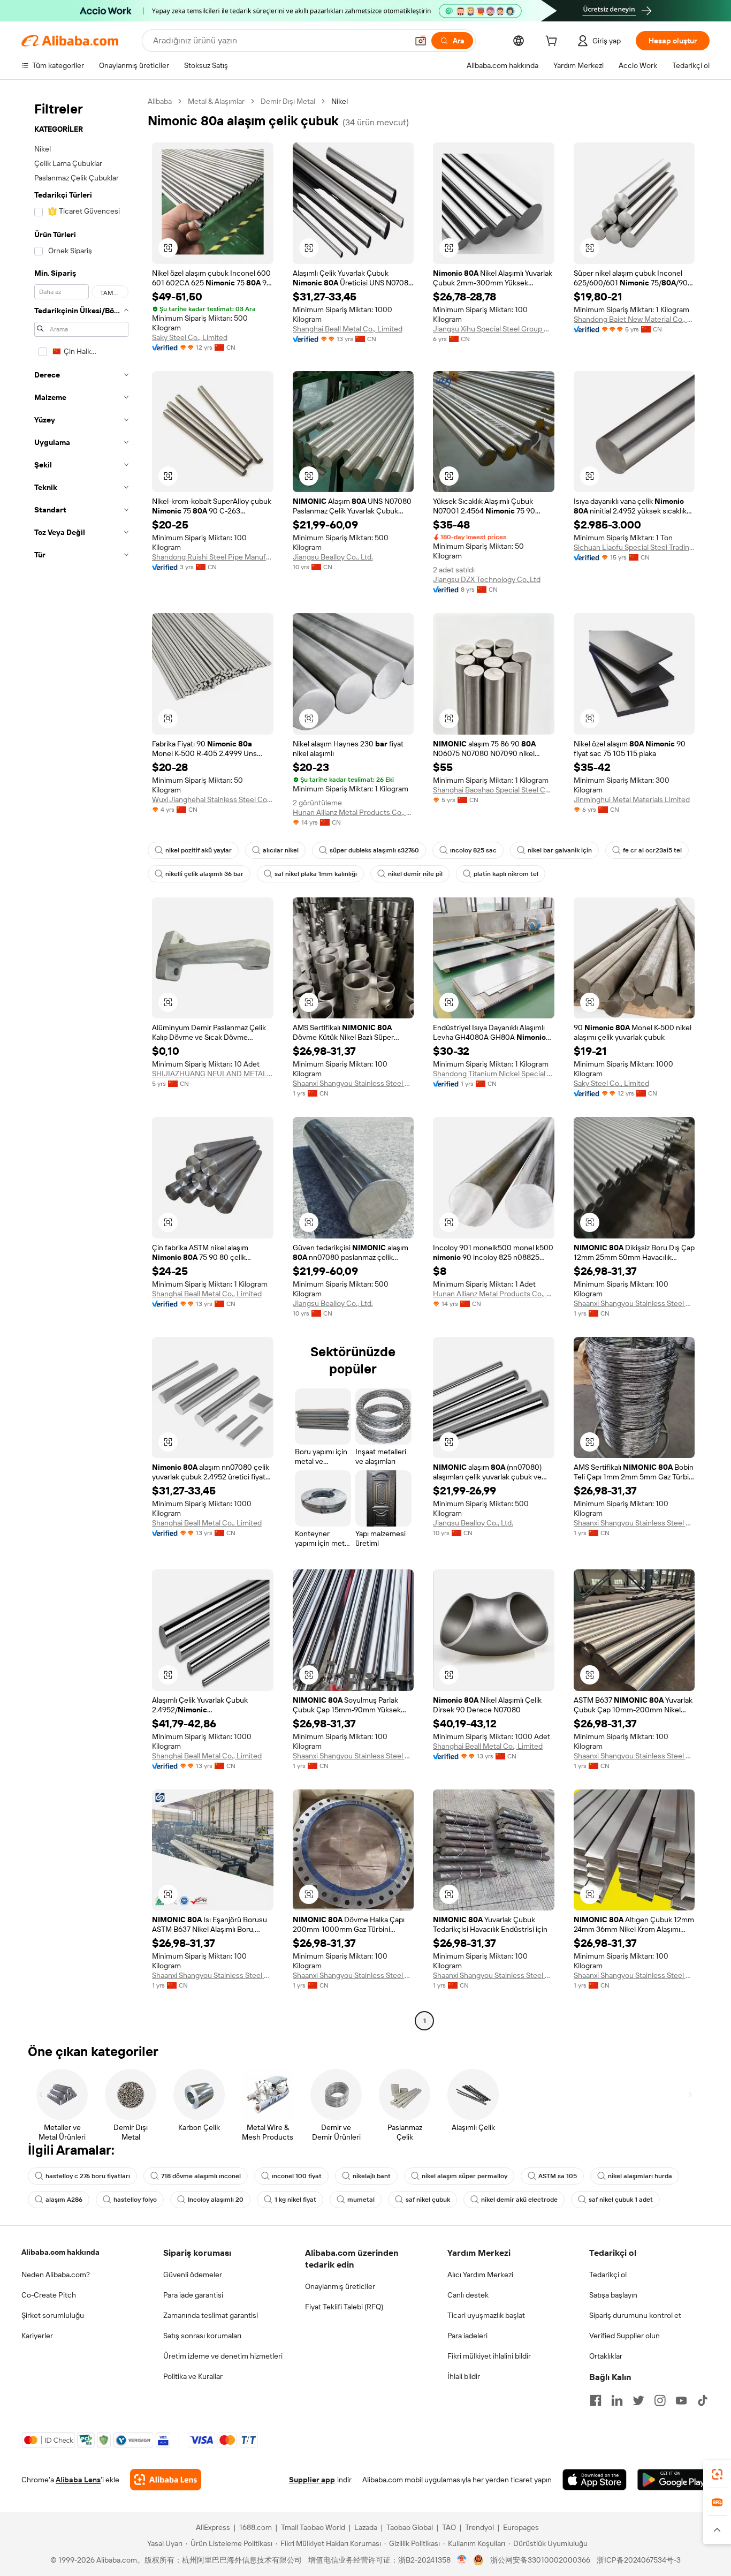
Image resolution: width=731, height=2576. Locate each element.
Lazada (366, 2527)
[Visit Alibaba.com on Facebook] (596, 2400)
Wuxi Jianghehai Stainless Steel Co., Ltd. (213, 799)
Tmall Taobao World (313, 2527)
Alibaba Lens (78, 2480)
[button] (421, 41)
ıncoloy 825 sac (473, 850)
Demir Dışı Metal (288, 101)
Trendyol (479, 2527)
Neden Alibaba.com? (56, 2275)
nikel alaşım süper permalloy (465, 2176)
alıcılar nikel (281, 850)
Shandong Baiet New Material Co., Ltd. (634, 319)
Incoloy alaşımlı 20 (216, 2200)
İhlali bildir (464, 2376)
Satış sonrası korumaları (202, 2336)
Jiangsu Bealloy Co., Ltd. (333, 557)
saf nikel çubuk (428, 2200)
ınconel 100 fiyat (297, 2176)
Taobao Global (410, 2527)
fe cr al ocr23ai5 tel (652, 850)
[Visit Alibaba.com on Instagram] (660, 2400)
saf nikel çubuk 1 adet (621, 2200)
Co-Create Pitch (49, 2295)
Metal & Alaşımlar (216, 101)
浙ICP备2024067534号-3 (639, 2560)
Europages (521, 2527)
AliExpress (213, 2527)
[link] (717, 2474)
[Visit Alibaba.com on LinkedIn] (617, 2400)
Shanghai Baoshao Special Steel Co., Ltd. (494, 790)
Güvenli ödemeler (193, 2275)
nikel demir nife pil (415, 874)
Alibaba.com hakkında (60, 2252)
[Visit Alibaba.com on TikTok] (703, 2400)
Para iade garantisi (193, 2295)
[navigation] (81, 1062)
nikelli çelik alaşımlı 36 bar (204, 874)
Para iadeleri (467, 2336)
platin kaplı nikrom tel (506, 874)
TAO (449, 2527)
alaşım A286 (64, 2200)
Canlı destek (468, 2295)
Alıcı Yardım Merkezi (480, 2275)
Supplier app (312, 2480)
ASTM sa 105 (558, 2176)
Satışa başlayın (613, 2295)
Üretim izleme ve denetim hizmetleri (223, 2356)
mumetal (361, 2200)
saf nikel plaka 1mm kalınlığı (316, 874)
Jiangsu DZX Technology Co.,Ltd (487, 579)
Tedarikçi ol (608, 2275)
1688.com (256, 2527)
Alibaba (160, 101)
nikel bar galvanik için (560, 850)
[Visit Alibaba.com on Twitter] (638, 2400)
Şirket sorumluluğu (53, 2315)
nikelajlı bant (372, 2176)
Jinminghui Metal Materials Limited (632, 799)
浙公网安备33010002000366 (540, 2560)
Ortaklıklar (606, 2356)
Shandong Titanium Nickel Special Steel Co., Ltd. (494, 1074)
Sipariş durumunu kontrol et (635, 2315)
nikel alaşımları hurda (640, 2176)
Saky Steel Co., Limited (190, 337)
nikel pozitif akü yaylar (199, 850)
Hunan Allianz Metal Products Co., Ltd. (353, 812)
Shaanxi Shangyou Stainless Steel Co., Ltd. (353, 1083)
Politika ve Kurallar (193, 2376)
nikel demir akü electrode (519, 2200)
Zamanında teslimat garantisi (211, 2315)
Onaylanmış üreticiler (340, 2286)
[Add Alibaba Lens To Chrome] (166, 2480)
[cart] (553, 42)
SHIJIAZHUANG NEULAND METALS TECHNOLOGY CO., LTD (213, 1074)
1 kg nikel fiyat (295, 2200)
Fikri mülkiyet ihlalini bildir (489, 2356)
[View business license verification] (462, 2560)
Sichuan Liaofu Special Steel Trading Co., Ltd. (634, 547)
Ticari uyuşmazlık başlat (486, 2315)
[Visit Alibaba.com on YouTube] (681, 2400)
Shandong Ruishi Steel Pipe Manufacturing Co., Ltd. (213, 557)
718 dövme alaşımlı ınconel (201, 2176)
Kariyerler (37, 2336)
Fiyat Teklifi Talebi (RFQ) (344, 2307)
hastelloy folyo (135, 2200)
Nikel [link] (340, 101)
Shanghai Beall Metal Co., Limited (348, 329)
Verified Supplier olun (625, 2336)
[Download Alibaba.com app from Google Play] (673, 2480)
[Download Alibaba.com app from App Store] (595, 2480)
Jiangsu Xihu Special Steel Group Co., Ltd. (494, 329)
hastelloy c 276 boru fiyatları (88, 2176)
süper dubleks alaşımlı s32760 (374, 850)
